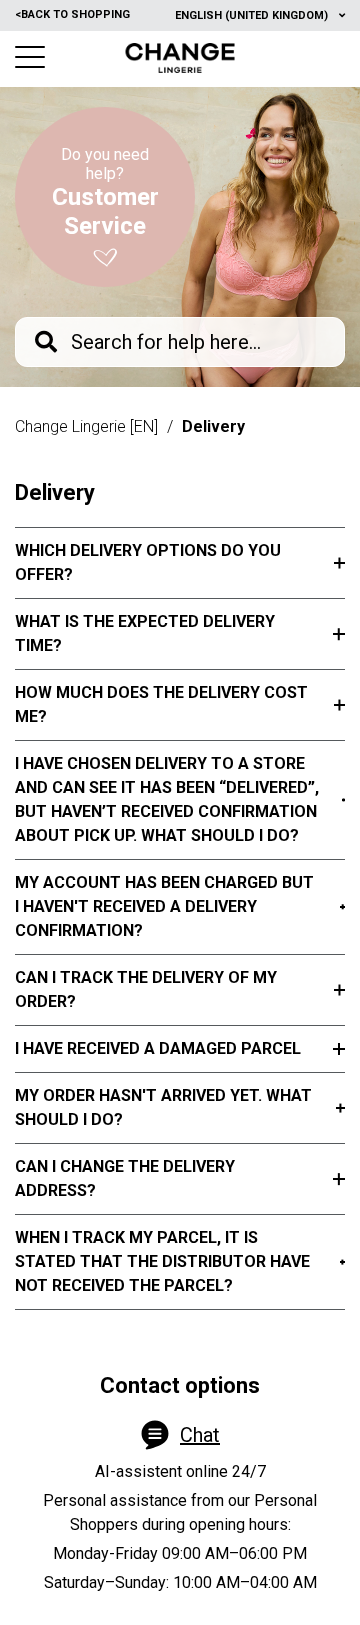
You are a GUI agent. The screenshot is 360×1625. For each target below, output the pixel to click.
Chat (200, 1435)
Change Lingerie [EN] (86, 426)
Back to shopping (72, 14)
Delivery (213, 426)
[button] (30, 57)
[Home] (180, 58)
